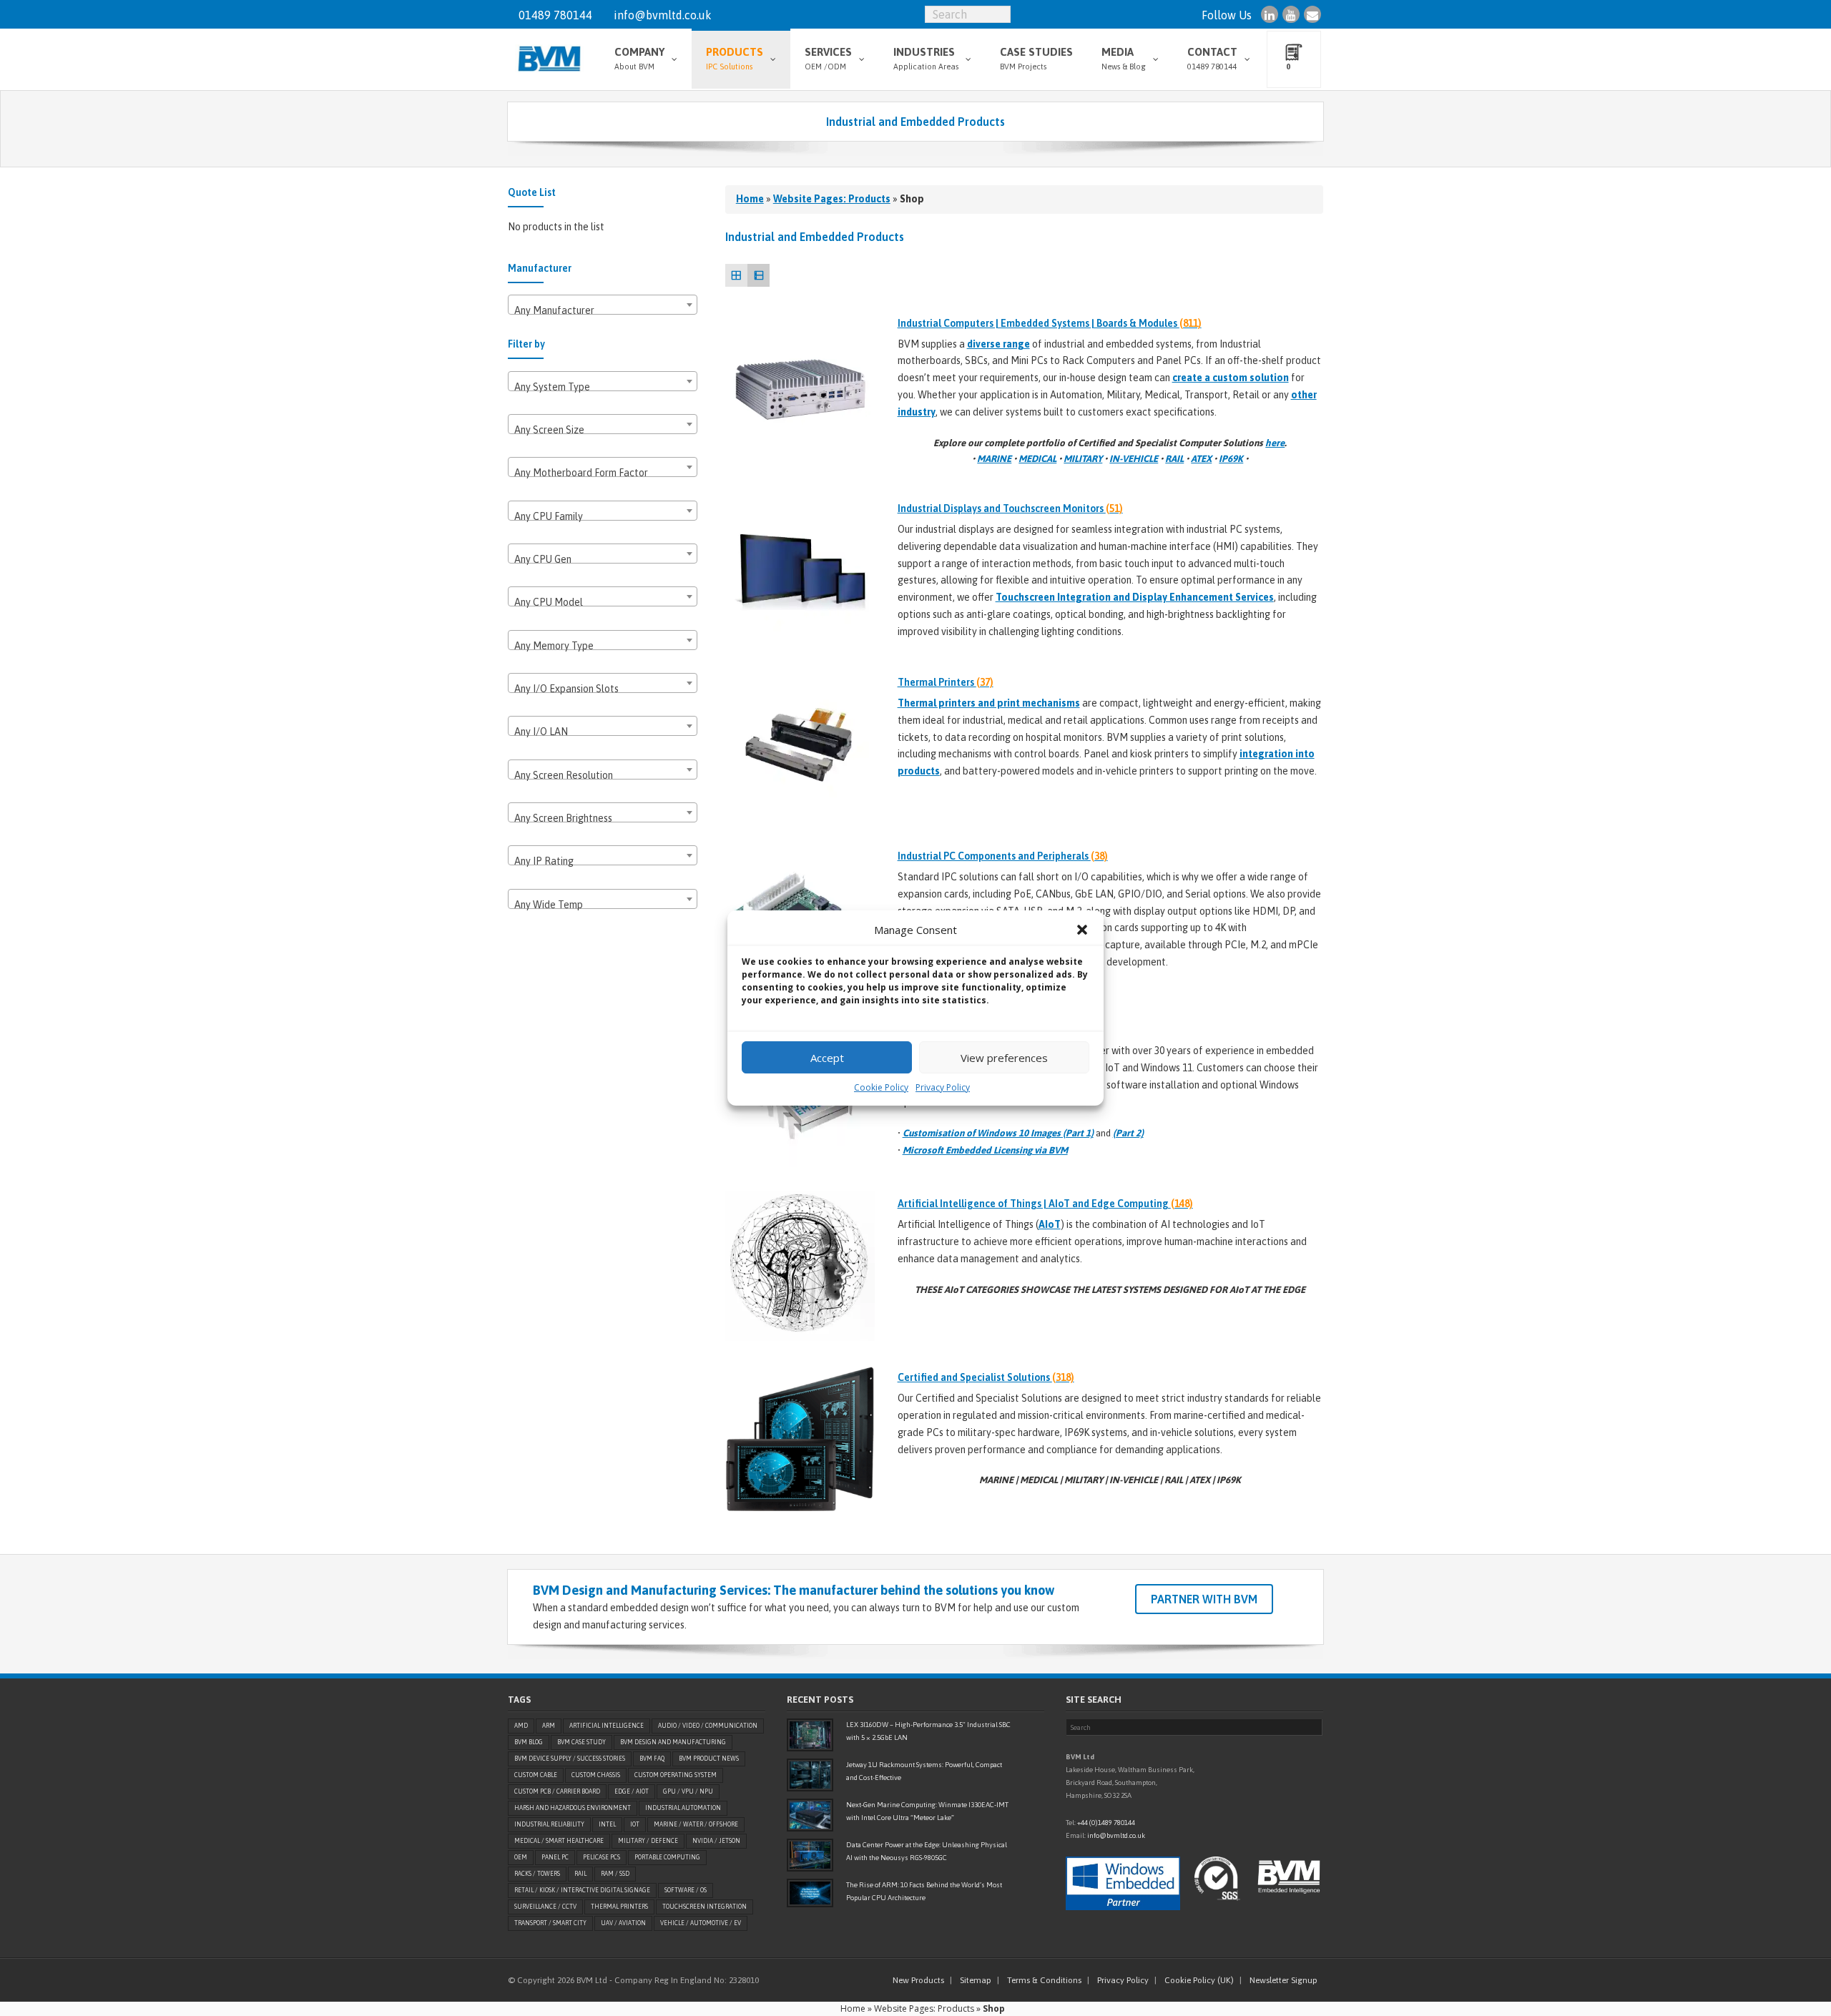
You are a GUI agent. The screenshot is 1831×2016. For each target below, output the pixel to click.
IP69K (1231, 459)
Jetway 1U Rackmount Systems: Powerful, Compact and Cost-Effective (924, 1771)
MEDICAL (1037, 459)
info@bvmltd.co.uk (663, 15)
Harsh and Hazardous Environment (573, 1808)
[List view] (759, 275)
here (1275, 443)
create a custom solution (1231, 378)
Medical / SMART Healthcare (559, 1841)
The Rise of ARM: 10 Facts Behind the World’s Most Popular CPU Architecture (924, 1891)
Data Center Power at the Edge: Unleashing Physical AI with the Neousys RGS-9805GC (927, 1851)
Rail (580, 1874)
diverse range (998, 344)
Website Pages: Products (832, 199)
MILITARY (1083, 459)
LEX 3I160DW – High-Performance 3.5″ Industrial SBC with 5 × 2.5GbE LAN (928, 1731)
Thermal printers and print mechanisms (989, 703)
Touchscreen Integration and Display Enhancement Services (1135, 597)
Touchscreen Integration (705, 1907)
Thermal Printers (619, 1907)
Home (750, 199)
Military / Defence (648, 1841)
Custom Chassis (596, 1775)
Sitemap (976, 1980)
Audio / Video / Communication (708, 1726)
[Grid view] (736, 275)
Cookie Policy (881, 1087)
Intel (607, 1824)
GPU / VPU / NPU (688, 1791)
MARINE (994, 459)
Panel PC (555, 1857)
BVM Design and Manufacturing (673, 1742)
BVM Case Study (581, 1742)
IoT (635, 1824)
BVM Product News (709, 1759)
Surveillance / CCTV (545, 1907)
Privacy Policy (943, 1087)
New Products (918, 1980)
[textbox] (603, 310)
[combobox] (603, 305)
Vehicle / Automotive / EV (701, 1923)
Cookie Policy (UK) (1199, 1980)
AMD (521, 1726)
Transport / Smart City (550, 1923)
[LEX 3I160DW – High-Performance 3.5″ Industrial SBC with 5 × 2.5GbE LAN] (810, 1735)
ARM (549, 1726)
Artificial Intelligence (607, 1726)
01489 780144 (555, 15)
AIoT (1050, 1224)
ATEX (1201, 459)
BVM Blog (529, 1742)
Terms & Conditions (1044, 1980)
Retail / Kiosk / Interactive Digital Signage (582, 1890)
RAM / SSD (615, 1874)
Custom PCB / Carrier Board (557, 1791)
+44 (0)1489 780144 (1106, 1823)
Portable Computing (667, 1857)
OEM (521, 1857)
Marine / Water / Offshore (696, 1824)
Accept (827, 1058)
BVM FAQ (652, 1759)
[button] (1082, 930)
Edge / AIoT (632, 1791)
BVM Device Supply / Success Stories (570, 1759)
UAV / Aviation (623, 1923)
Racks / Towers (537, 1874)
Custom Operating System (676, 1775)
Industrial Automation (683, 1808)
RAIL (1174, 459)
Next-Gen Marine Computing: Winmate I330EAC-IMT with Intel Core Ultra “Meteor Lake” (927, 1811)
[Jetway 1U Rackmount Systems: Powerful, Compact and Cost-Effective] (810, 1775)
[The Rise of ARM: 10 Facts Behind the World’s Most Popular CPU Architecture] (810, 1893)
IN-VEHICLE (1134, 459)
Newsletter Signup (1283, 1980)
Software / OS (686, 1890)
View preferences (1004, 1058)
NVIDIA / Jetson (716, 1841)
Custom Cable (536, 1775)
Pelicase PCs (602, 1857)
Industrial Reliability (549, 1824)
